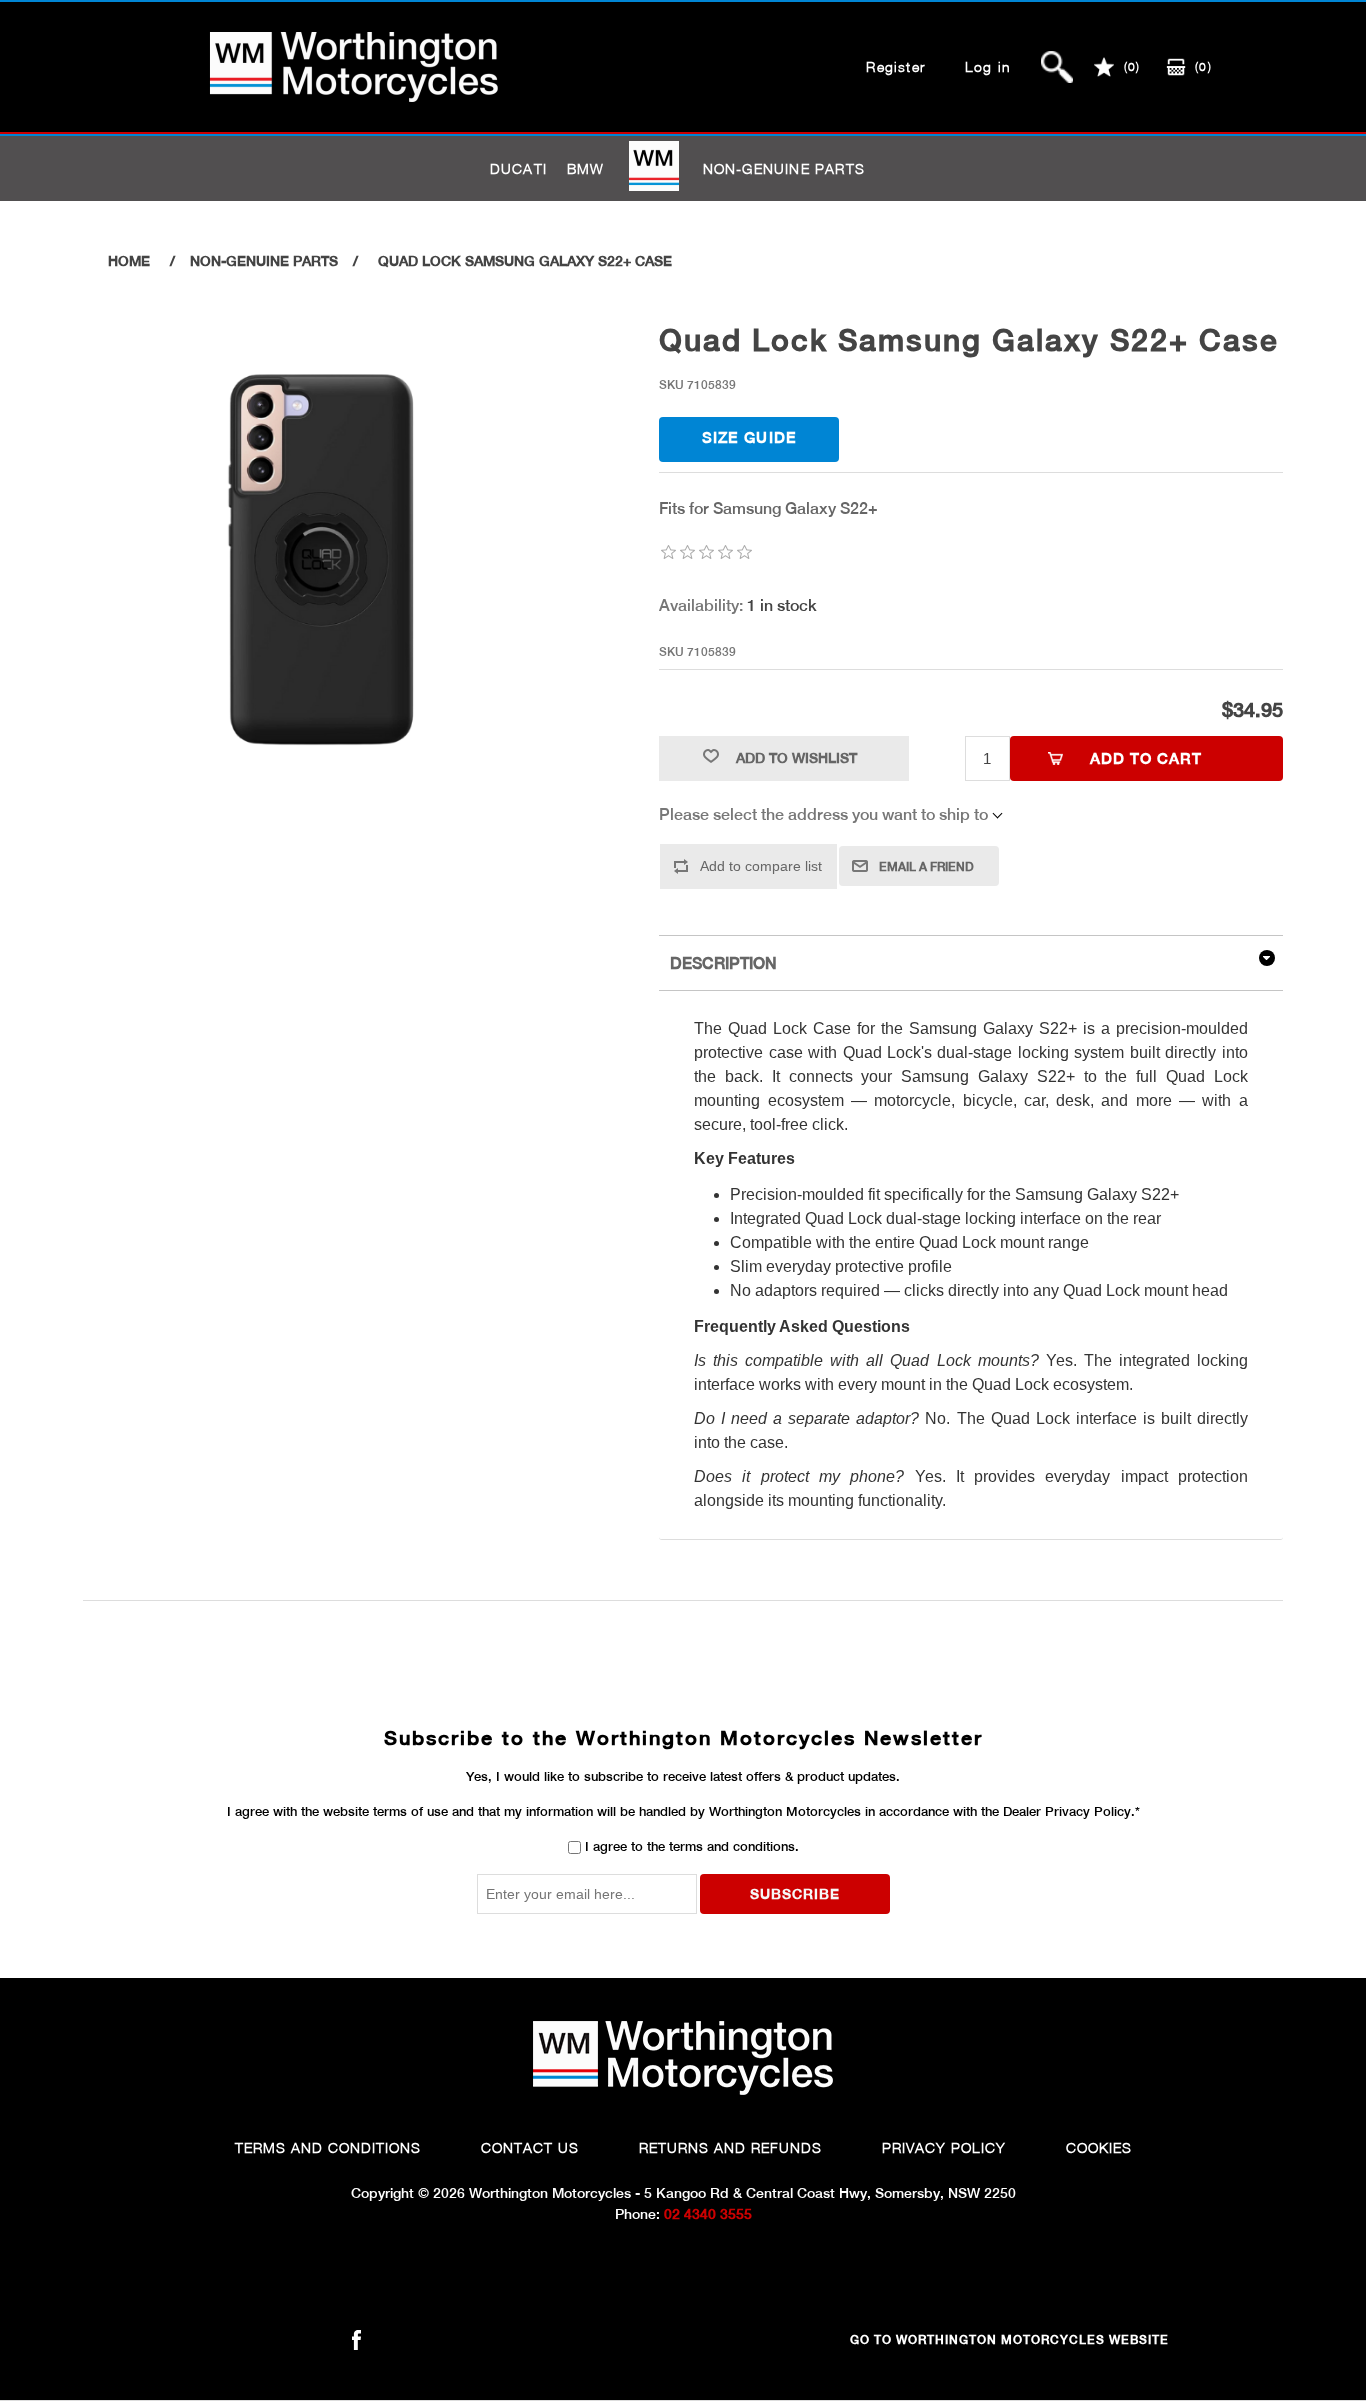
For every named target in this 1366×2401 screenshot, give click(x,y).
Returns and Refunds (730, 2147)
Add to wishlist (796, 758)
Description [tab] (723, 963)
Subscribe (795, 1894)
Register (895, 66)
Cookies (1099, 2147)
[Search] (1057, 67)
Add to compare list (761, 866)
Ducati (518, 168)
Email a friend (926, 867)
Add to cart (1146, 758)
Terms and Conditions (328, 2147)
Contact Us (530, 2147)
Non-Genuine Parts (784, 168)
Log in (988, 66)
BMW (586, 168)
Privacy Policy (944, 2147)
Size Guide (749, 437)
